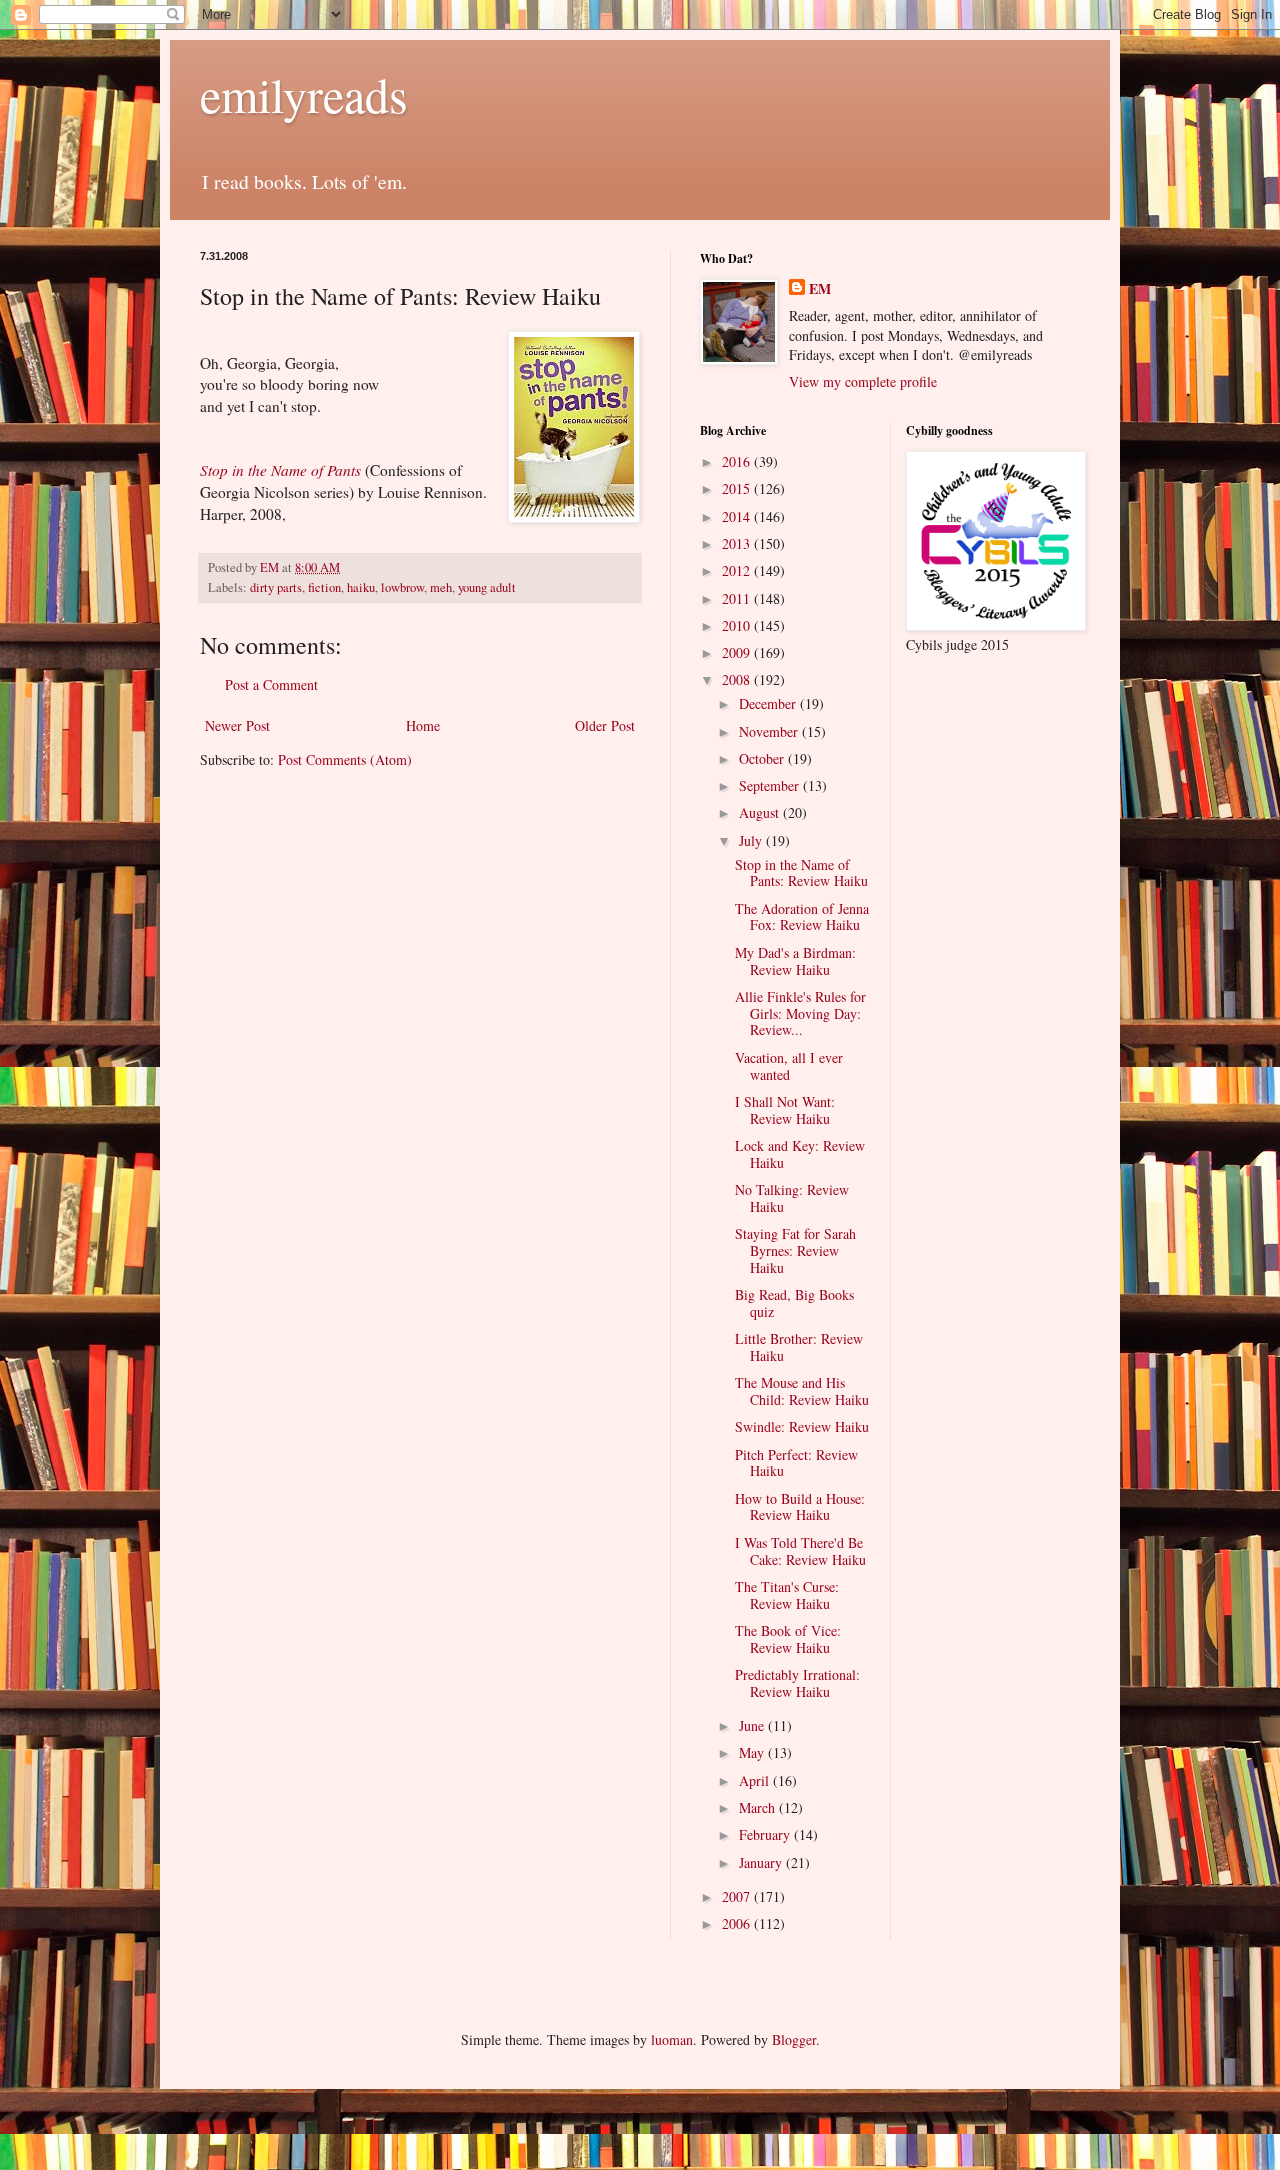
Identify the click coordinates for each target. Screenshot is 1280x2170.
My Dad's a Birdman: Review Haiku (795, 961)
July (752, 840)
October (763, 758)
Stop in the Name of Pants (280, 470)
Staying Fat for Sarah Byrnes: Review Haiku (795, 1250)
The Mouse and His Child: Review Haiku (802, 1391)
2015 (738, 488)
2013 (738, 543)
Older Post (605, 725)
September (771, 785)
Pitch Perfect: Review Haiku (796, 1463)
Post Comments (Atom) (345, 759)
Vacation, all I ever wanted (789, 1066)
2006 (738, 1923)
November (770, 731)
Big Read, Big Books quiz (794, 1303)
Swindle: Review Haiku (802, 1426)
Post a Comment (271, 684)
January (762, 1862)
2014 (738, 516)
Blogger (794, 2039)
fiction (324, 587)
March (759, 1807)
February (766, 1834)
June (753, 1725)
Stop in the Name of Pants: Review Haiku (801, 873)
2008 (738, 679)
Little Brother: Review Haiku (799, 1347)
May (753, 1752)
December (769, 703)
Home (423, 725)
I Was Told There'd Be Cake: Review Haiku (800, 1551)
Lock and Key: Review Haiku (800, 1154)
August (761, 812)
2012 (738, 570)
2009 (738, 652)
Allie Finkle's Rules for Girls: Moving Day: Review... (800, 1013)
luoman (672, 2039)
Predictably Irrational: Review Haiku (797, 1683)
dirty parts (276, 587)
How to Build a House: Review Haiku (800, 1507)
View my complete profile (863, 381)
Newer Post (237, 725)
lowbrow (402, 587)
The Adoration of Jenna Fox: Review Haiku (802, 917)
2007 (738, 1896)
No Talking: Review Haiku (792, 1198)
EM (820, 289)
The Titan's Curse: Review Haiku (787, 1595)
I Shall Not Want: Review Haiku (785, 1110)
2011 (738, 598)
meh (441, 587)
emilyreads (304, 94)
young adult (487, 587)
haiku (361, 587)
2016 (738, 461)
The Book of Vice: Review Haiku (788, 1639)
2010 (738, 625)
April (756, 1780)
